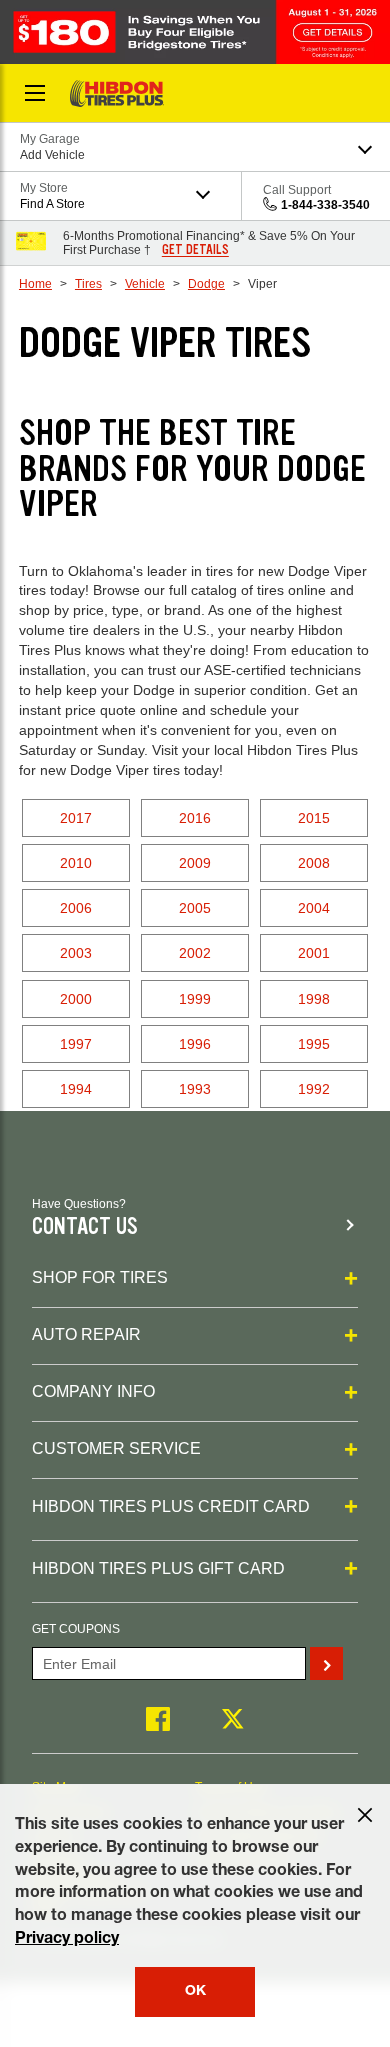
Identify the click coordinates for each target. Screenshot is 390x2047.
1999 (195, 999)
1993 (195, 1089)
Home (35, 284)
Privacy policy (67, 1940)
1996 (195, 1044)
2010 (76, 863)
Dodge (206, 284)
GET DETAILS (195, 250)
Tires (88, 284)
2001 (314, 953)
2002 (195, 953)
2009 (195, 863)
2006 (76, 908)
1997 (76, 1044)
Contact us (85, 1226)
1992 (314, 1089)
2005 (195, 908)
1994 (76, 1089)
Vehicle (145, 284)
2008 (314, 863)
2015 (314, 818)
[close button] (365, 1815)
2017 (76, 818)
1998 (314, 999)
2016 (195, 818)
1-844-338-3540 (325, 205)
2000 (76, 999)
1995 (314, 1044)
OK (195, 1992)
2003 (76, 953)
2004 (314, 908)
